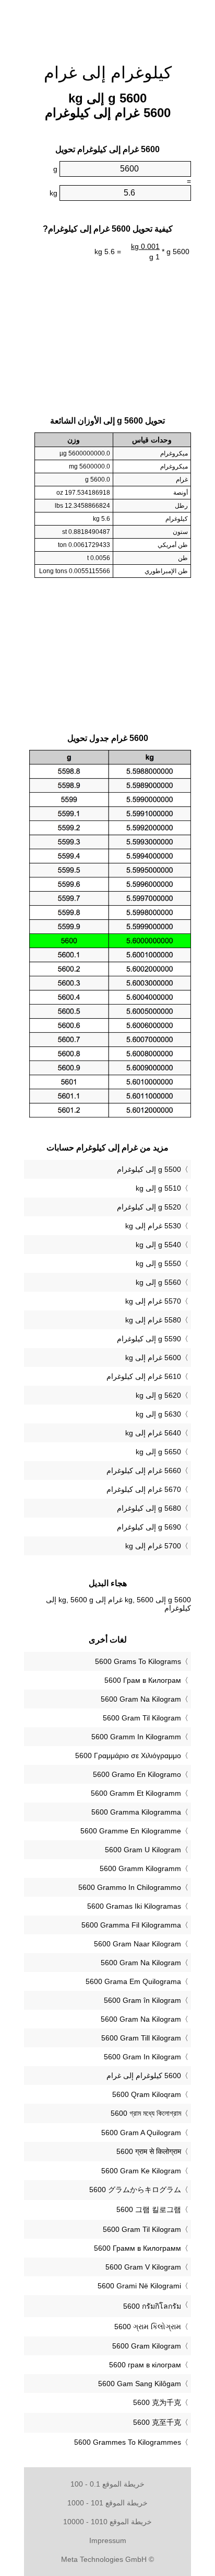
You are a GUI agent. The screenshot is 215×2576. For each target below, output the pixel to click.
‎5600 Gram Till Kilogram (141, 2038)
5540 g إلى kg (158, 1245)
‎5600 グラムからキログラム (135, 2190)
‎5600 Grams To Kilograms (138, 1661)
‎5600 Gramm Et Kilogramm (136, 1793)
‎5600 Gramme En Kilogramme (131, 1831)
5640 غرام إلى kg (153, 1433)
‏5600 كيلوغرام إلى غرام (144, 2076)
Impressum (108, 2540)
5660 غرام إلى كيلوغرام (144, 1471)
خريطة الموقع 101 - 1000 (107, 2503)
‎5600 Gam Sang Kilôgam (140, 2384)
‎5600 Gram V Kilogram (143, 2267)
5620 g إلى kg (158, 1395)
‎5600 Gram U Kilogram (143, 1850)
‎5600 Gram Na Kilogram (141, 1699)
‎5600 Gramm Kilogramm (140, 1868)
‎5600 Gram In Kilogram (142, 2057)
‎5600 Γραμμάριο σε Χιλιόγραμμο (128, 1756)
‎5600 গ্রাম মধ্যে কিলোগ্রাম (146, 2113)
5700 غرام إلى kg (153, 1546)
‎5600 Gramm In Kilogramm (136, 1737)
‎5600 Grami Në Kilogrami (139, 2286)
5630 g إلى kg (158, 1414)
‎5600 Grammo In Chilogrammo (130, 1887)
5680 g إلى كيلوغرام (149, 1508)
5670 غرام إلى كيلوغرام (144, 1489)
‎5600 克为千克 (157, 2402)
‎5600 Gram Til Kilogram (142, 1718)
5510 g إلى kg (158, 1188)
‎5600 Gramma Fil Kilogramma (131, 1925)
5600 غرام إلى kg (153, 1358)
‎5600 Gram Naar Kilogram (138, 1944)
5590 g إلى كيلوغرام (149, 1339)
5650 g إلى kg (158, 1452)
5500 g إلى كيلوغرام (149, 1169)
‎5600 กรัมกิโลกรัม (152, 2306)
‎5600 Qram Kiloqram (147, 2094)
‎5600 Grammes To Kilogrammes (128, 2442)
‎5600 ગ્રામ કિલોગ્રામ (148, 2327)
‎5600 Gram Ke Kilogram (141, 2171)
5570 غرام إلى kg (153, 1301)
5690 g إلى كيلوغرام (149, 1527)
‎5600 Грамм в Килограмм (138, 2248)
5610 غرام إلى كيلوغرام (144, 1376)
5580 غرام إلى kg (153, 1320)
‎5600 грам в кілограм (145, 2365)
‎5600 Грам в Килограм (143, 1680)
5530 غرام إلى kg (153, 1226)
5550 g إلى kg (158, 1263)
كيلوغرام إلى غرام (108, 73)
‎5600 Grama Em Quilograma (133, 1981)
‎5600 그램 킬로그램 (149, 2209)
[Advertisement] (107, 26)
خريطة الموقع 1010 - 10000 (107, 2522)
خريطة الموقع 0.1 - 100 (107, 2484)
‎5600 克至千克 (157, 2422)
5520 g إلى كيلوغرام (149, 1207)
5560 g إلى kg (158, 1282)
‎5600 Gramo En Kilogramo (137, 1774)
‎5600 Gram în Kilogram (142, 2000)
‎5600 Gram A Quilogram (141, 2133)
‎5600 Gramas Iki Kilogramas (134, 1906)
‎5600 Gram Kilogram (147, 2346)
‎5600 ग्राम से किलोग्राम (149, 2151)
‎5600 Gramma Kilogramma (136, 1812)
